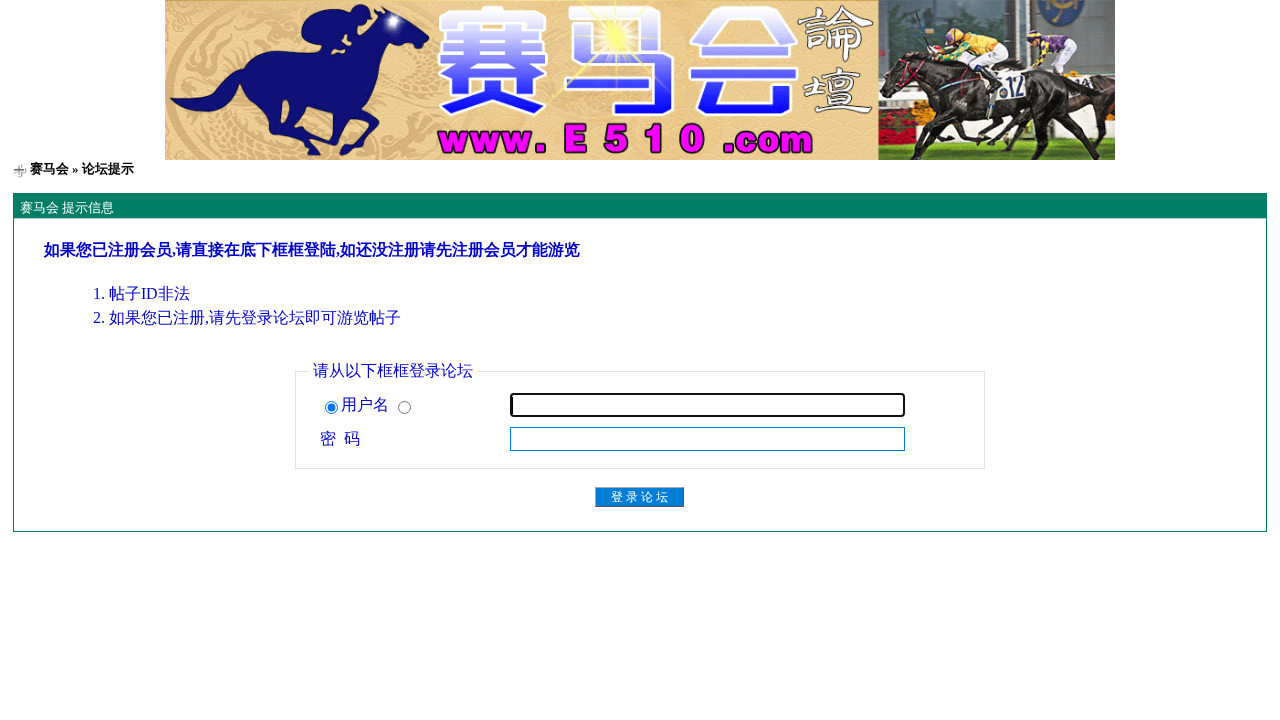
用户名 (367, 404)
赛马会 (49, 168)
